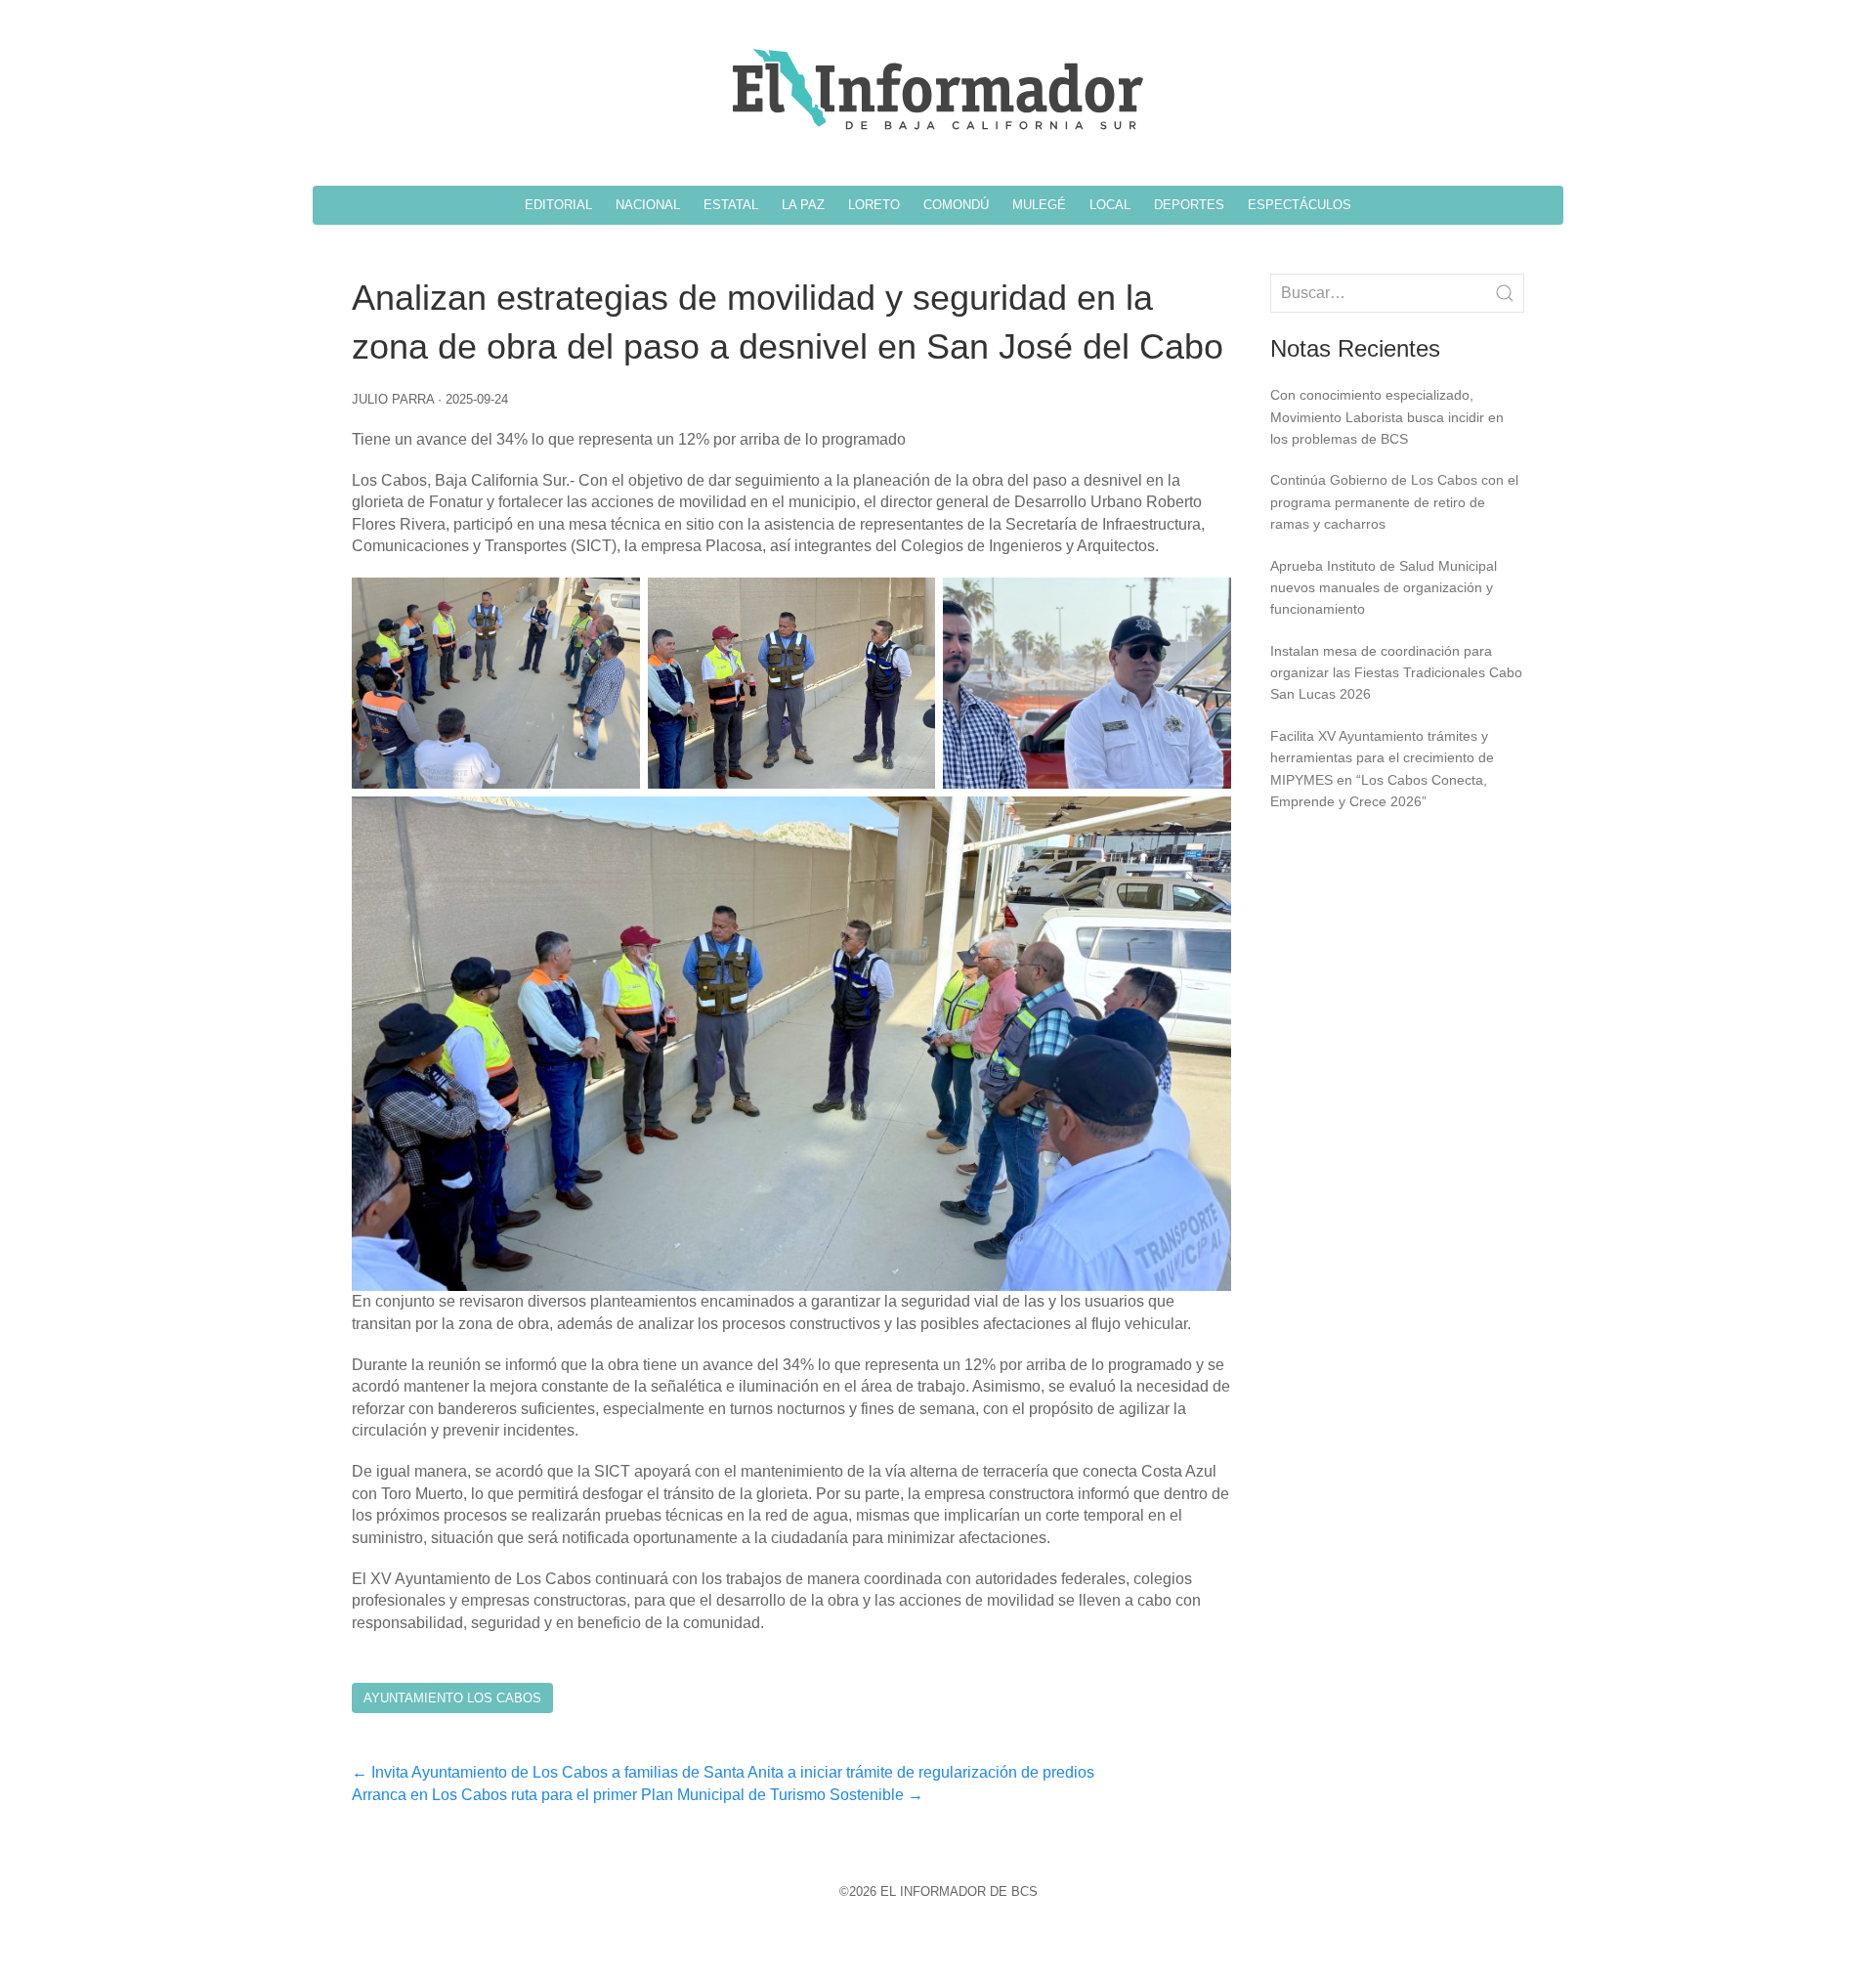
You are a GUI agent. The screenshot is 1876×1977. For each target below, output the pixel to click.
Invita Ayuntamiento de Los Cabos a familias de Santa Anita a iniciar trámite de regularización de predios (723, 1772)
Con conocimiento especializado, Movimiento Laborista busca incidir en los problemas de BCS (1387, 417)
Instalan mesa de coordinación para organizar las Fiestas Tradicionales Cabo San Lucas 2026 (1396, 673)
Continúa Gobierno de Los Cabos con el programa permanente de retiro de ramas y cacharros (1394, 502)
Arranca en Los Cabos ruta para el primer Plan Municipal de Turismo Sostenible (638, 1795)
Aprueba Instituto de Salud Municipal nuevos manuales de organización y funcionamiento (1384, 588)
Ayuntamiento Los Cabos (452, 1698)
